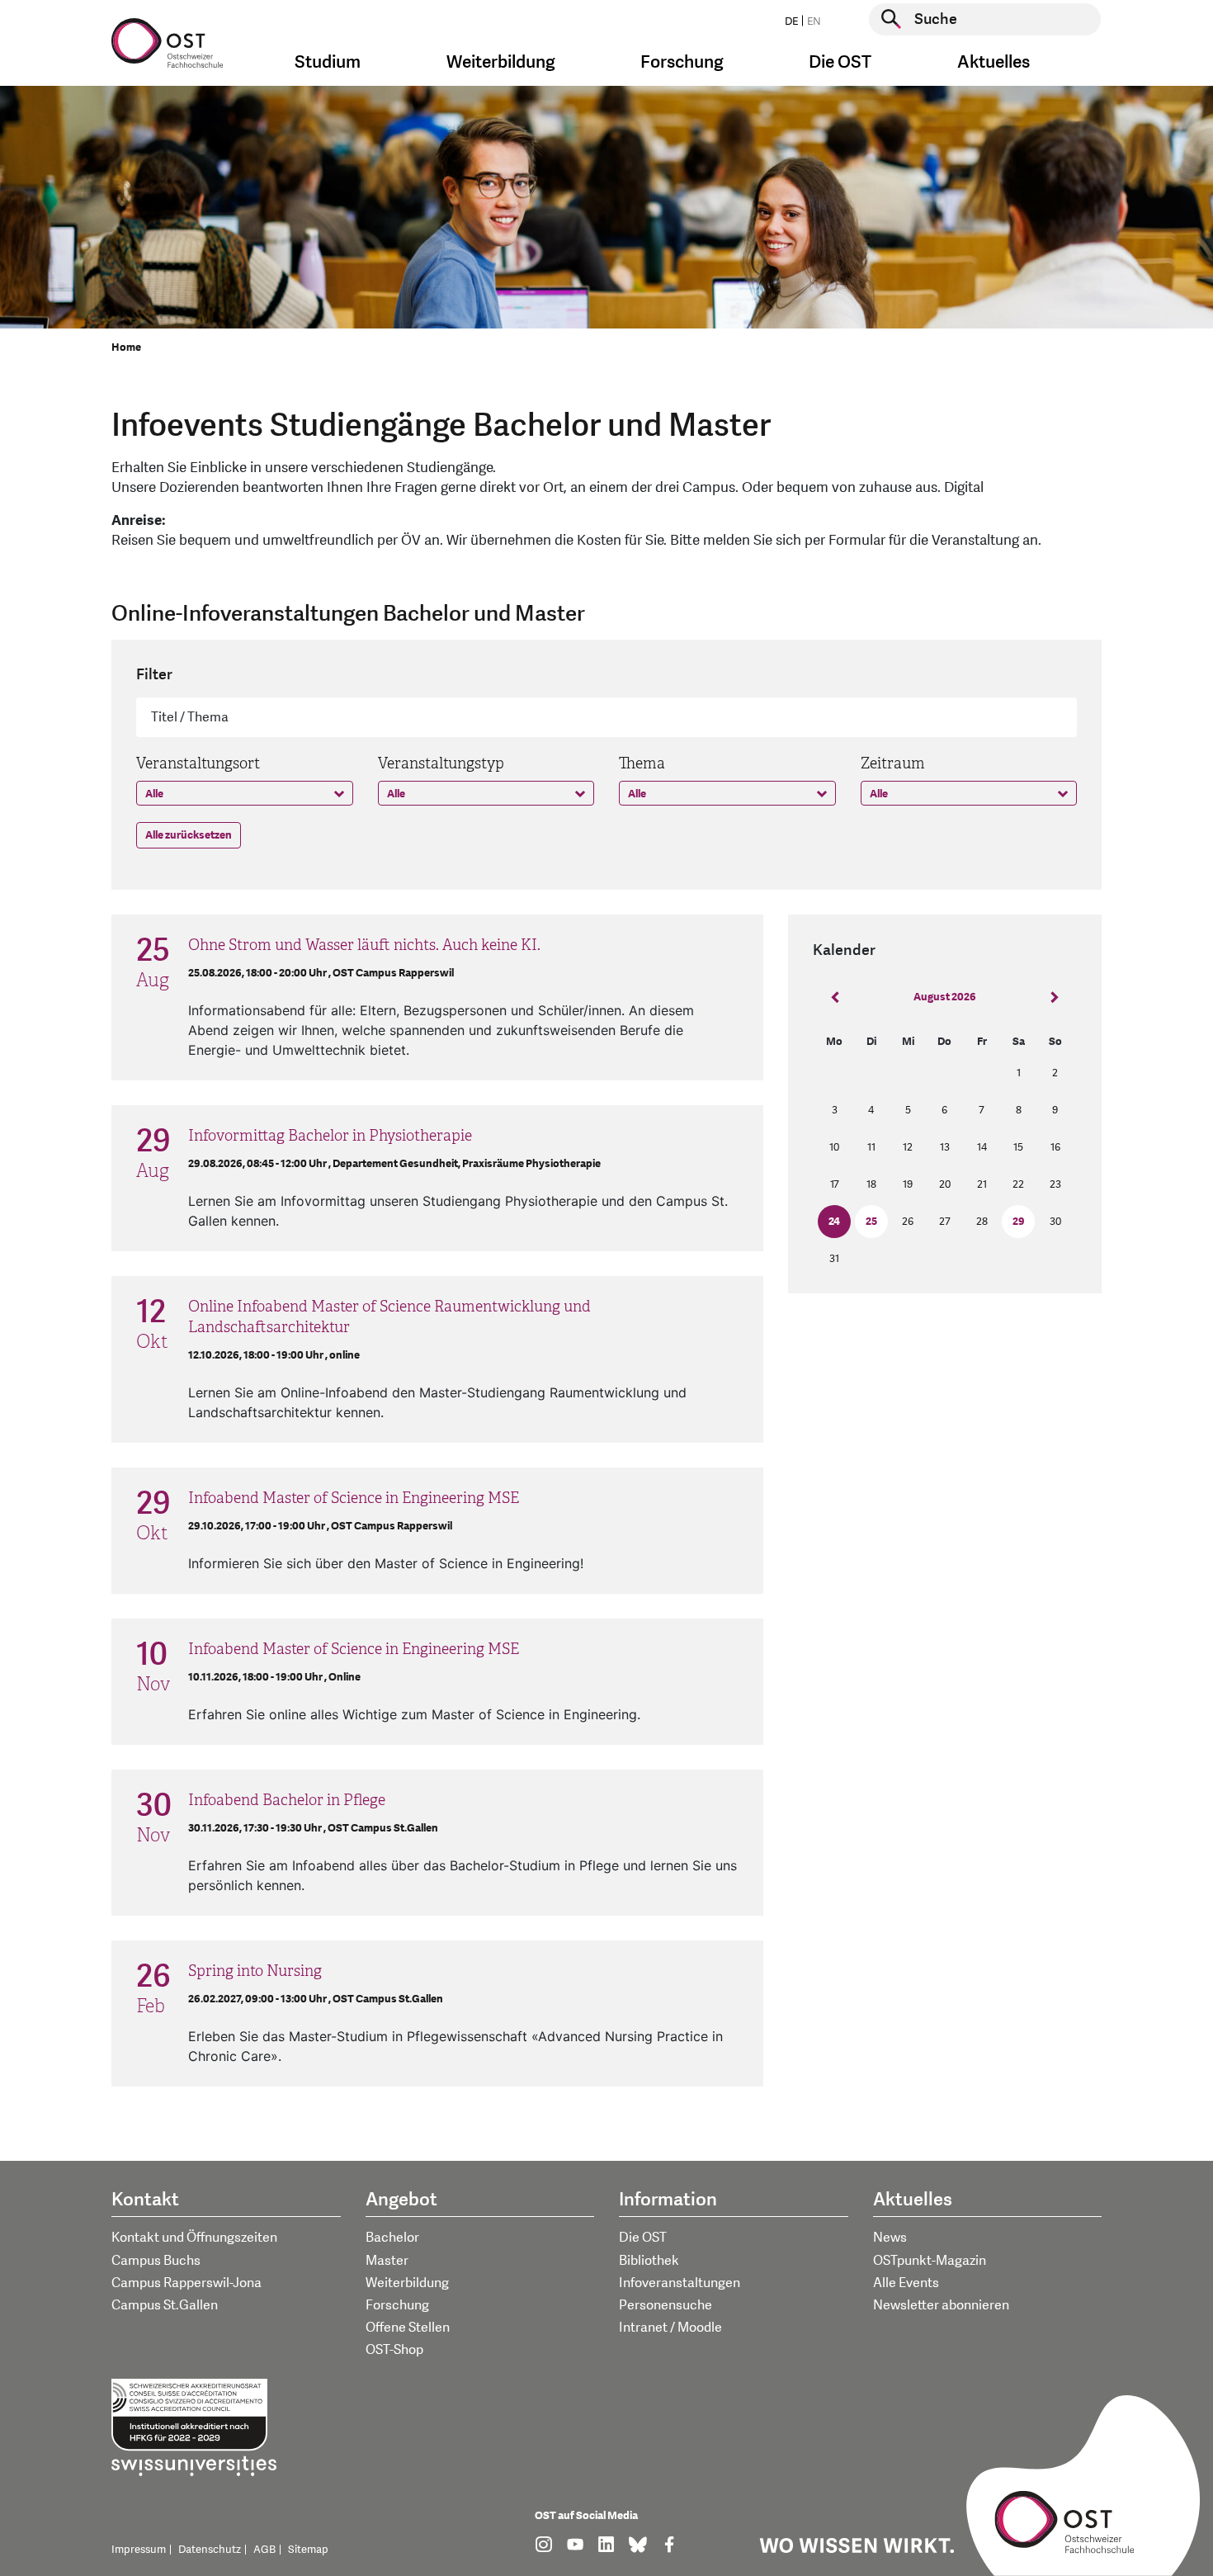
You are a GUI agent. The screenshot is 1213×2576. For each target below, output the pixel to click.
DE (791, 21)
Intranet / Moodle (670, 2328)
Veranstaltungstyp (441, 763)
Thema (642, 763)
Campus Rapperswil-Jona (186, 2283)
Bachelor (392, 2238)
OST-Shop (394, 2350)
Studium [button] (328, 62)
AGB (264, 2550)
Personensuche (665, 2305)
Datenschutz (210, 2550)
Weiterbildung (407, 2283)
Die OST (643, 2238)
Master (387, 2261)
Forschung (397, 2305)
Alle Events (906, 2283)
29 (1019, 1222)
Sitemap (308, 2550)
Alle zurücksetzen (189, 835)
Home (126, 347)
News (890, 2238)
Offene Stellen (408, 2328)
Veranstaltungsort (198, 763)
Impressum (139, 2550)
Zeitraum (893, 763)
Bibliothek (649, 2261)
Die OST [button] (840, 62)
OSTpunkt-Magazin (930, 2261)
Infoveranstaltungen (680, 2283)
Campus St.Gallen (165, 2305)
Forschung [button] (682, 62)
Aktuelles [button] (994, 62)
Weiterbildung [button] (501, 62)
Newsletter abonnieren (941, 2305)
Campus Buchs (156, 2261)
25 (871, 1222)
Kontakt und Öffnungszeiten (194, 2238)
